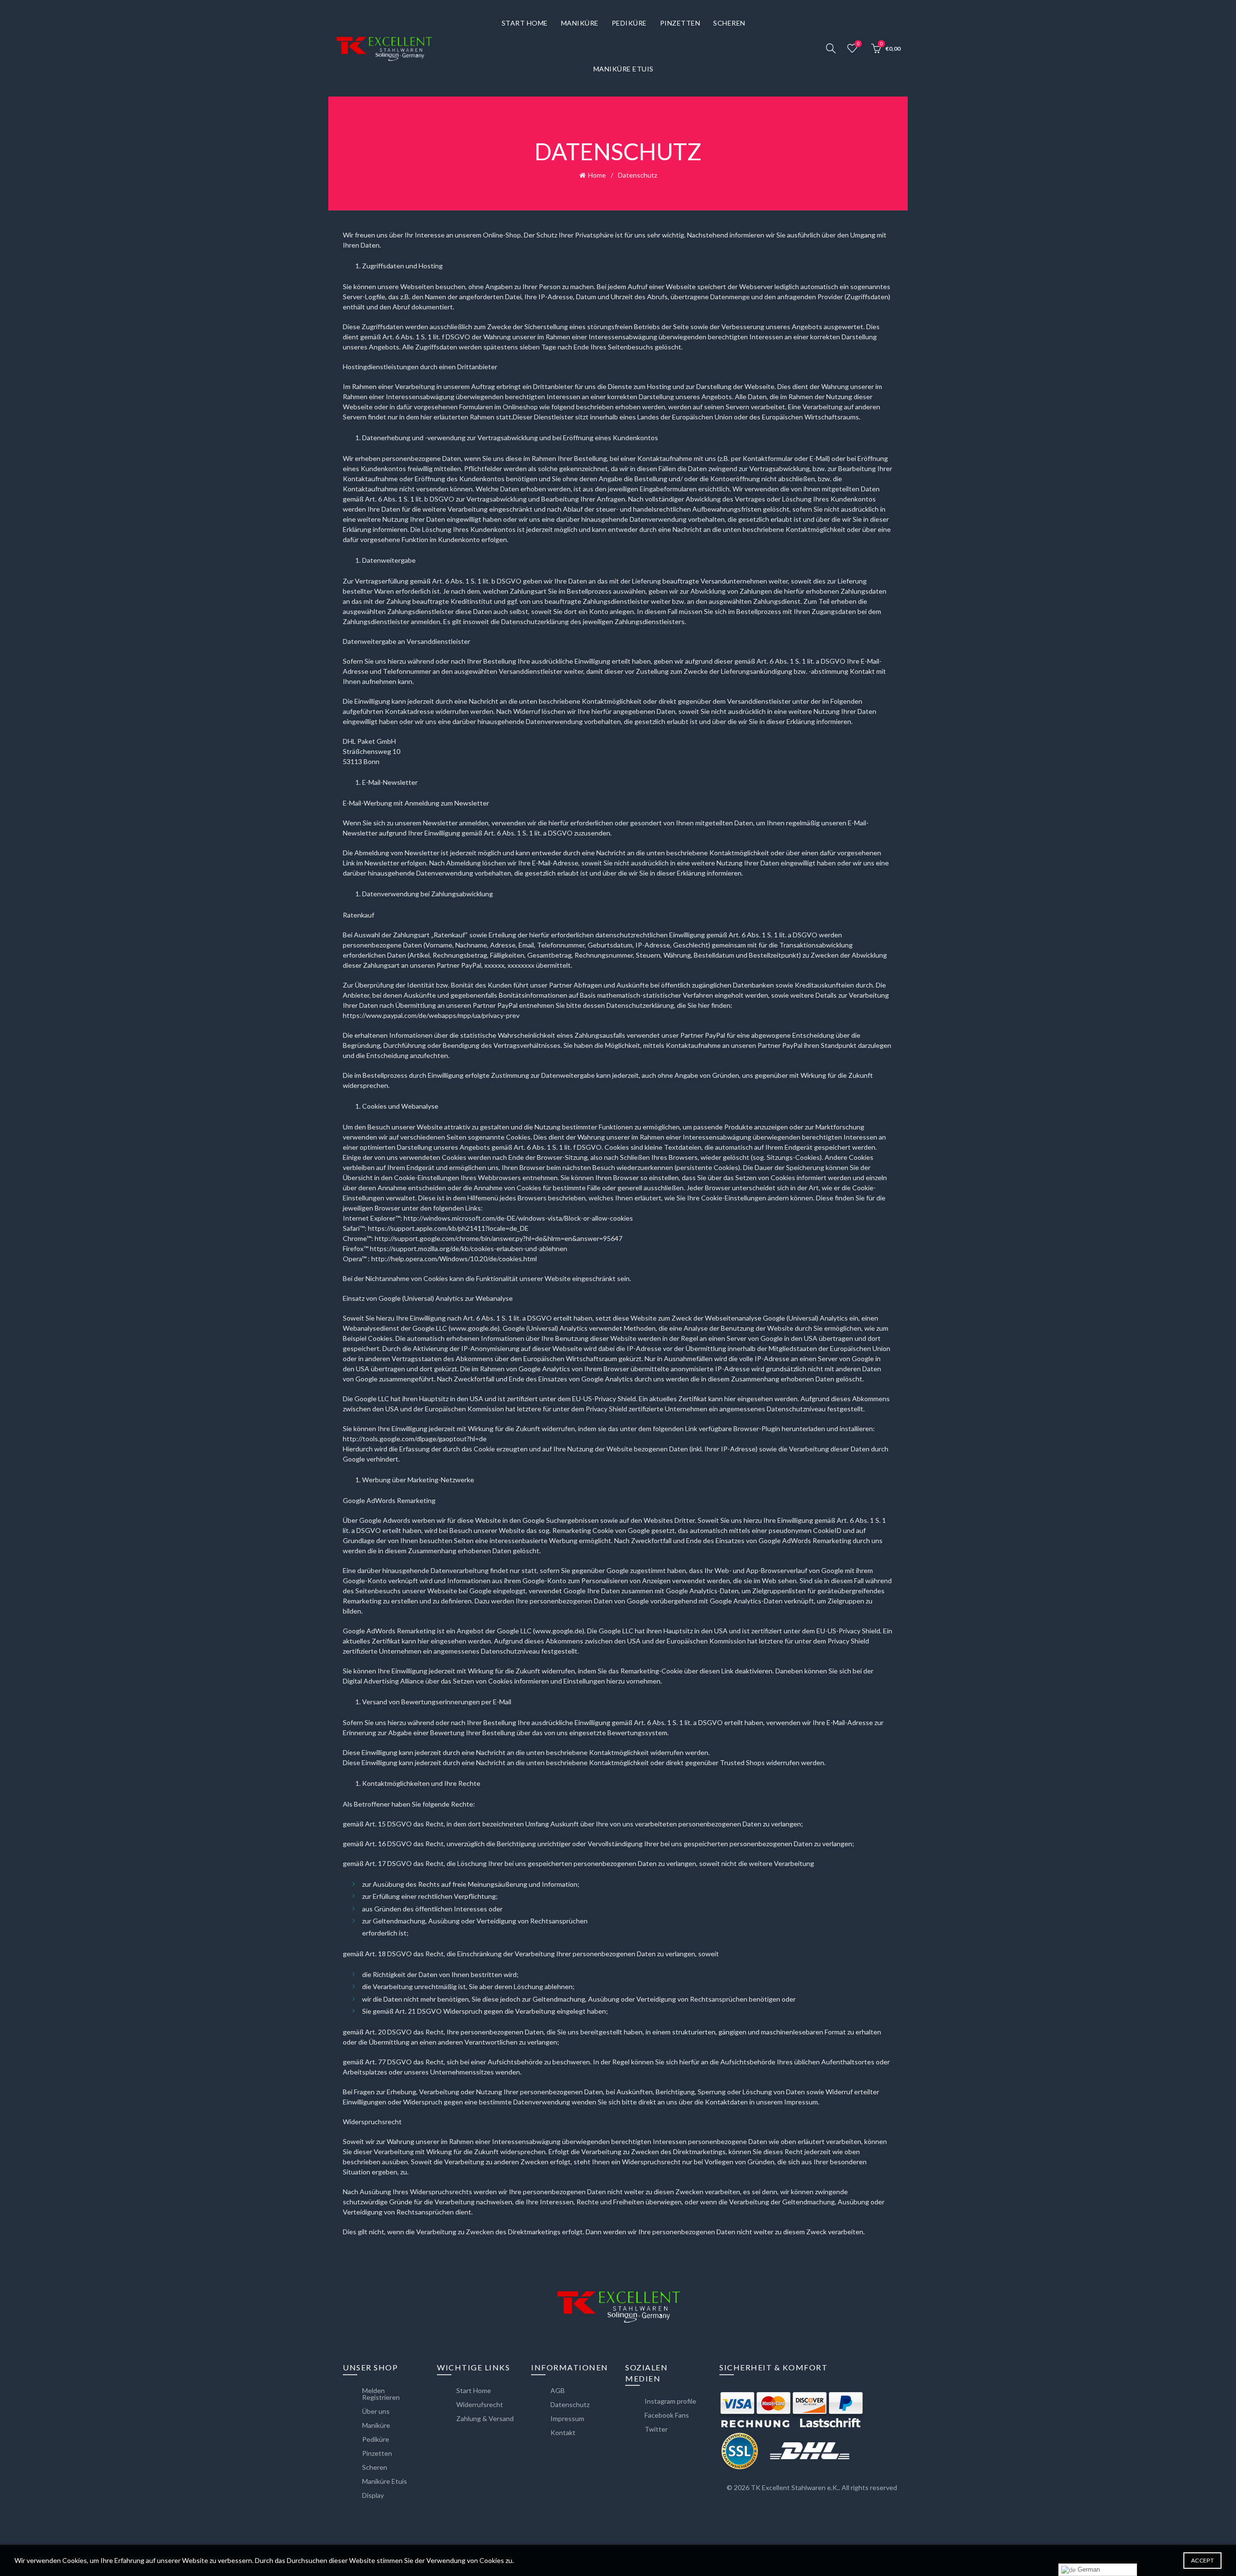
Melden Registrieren (381, 2394)
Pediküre (629, 23)
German (1088, 2569)
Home (597, 175)
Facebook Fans (667, 2415)
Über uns (376, 2411)
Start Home (525, 23)
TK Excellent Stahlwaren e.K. (795, 2487)
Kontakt (563, 2432)
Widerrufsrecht (480, 2404)
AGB (558, 2390)
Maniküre (580, 23)
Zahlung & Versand (485, 2418)
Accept (1202, 2560)
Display (373, 2495)
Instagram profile (670, 2401)
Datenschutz (570, 2404)
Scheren (729, 23)
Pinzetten (680, 23)
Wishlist (858, 44)
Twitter (656, 2429)
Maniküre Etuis (624, 69)
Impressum (567, 2418)
